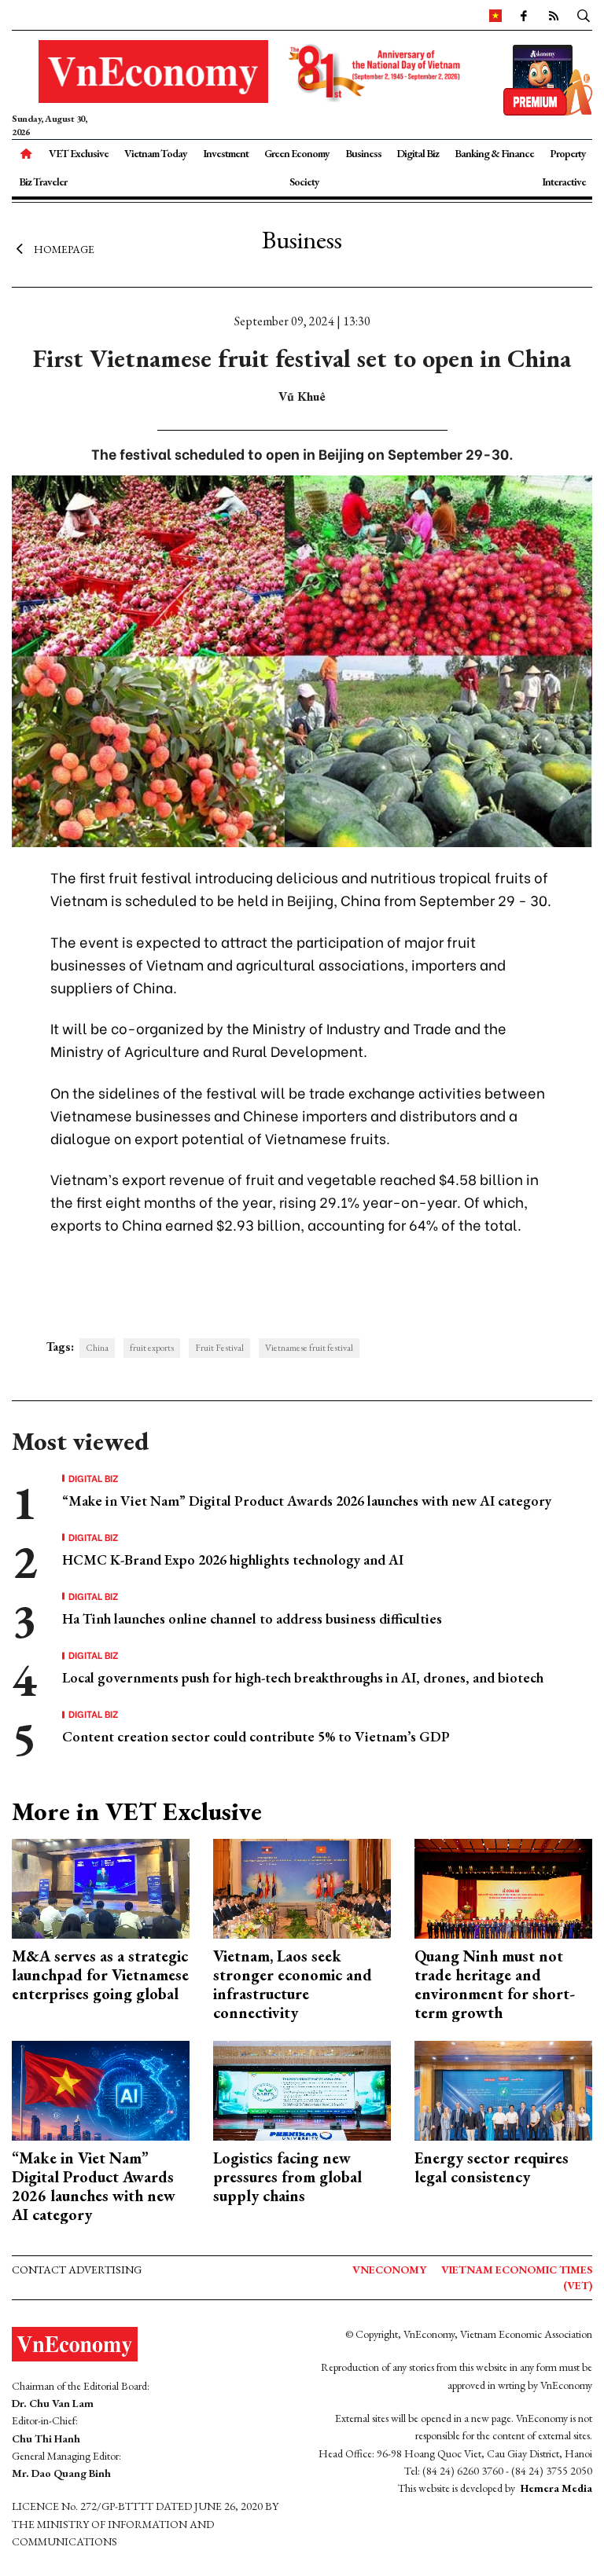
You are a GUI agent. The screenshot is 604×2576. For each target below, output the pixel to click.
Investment (226, 153)
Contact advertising (77, 2270)
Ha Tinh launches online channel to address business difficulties (252, 1618)
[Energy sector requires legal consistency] (503, 2089)
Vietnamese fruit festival (309, 1348)
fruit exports (152, 1348)
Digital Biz (418, 153)
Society (304, 182)
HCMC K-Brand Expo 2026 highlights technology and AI (233, 1560)
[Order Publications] (548, 78)
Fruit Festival (219, 1348)
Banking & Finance (494, 153)
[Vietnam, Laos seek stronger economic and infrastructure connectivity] (302, 1887)
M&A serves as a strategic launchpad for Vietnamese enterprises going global (100, 1975)
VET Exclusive (79, 153)
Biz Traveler (43, 182)
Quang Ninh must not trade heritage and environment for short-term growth (495, 1984)
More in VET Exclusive (137, 1811)
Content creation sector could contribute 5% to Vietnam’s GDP (256, 1736)
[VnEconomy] (495, 15)
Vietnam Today (156, 153)
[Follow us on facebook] (523, 15)
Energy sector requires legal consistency (492, 2167)
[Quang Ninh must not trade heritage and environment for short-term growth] (503, 1887)
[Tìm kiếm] (584, 15)
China (97, 1348)
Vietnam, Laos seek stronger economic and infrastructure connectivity (293, 1984)
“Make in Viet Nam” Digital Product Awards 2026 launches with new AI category (307, 1501)
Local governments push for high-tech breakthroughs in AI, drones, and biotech (303, 1677)
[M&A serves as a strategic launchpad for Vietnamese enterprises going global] (101, 1887)
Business (363, 153)
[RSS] (553, 15)
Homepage (64, 249)
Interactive (564, 182)
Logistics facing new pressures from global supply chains (287, 2177)
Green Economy (297, 153)
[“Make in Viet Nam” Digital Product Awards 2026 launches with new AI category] (101, 2089)
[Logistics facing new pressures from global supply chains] (302, 2089)
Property (568, 153)
